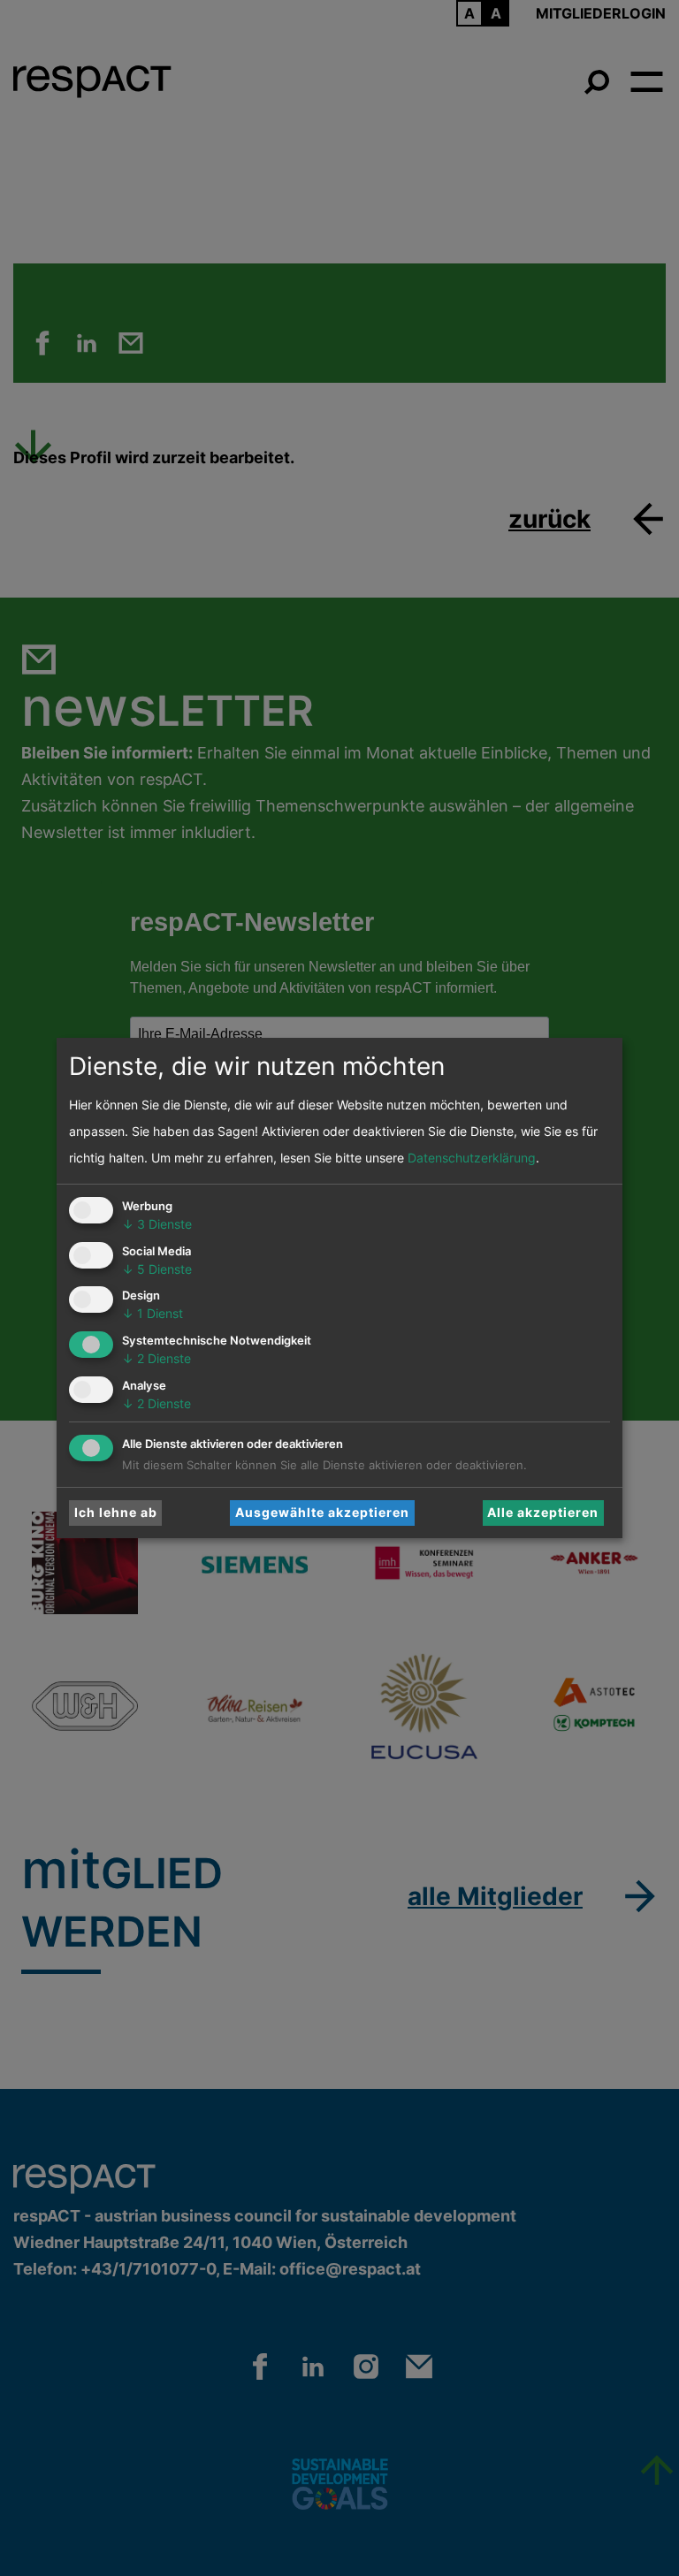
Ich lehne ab (116, 1512)
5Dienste (157, 1269)
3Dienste (157, 1224)
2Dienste (156, 1358)
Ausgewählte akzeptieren (322, 1512)
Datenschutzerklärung (472, 1158)
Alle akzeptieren (543, 1512)
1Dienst (153, 1313)
